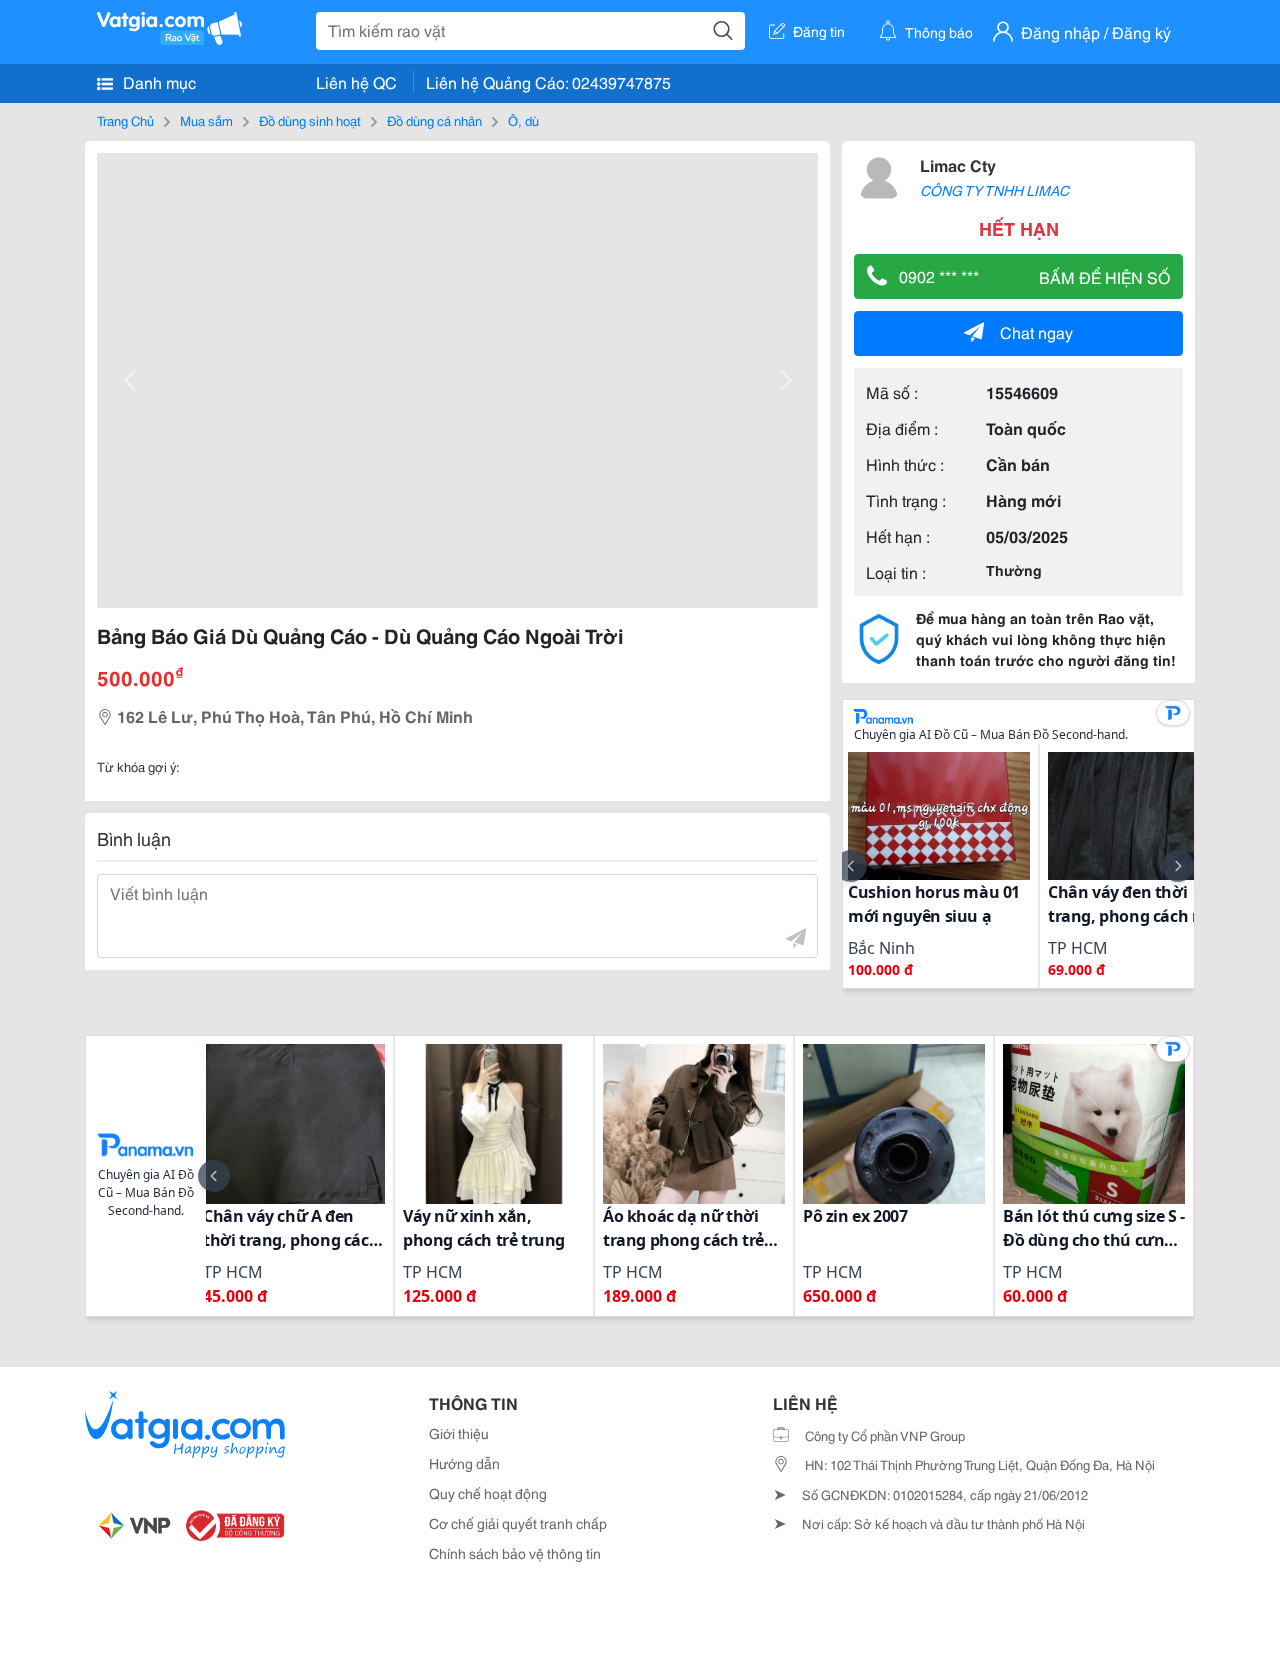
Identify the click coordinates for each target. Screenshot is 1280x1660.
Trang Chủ (125, 120)
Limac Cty (958, 164)
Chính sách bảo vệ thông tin (515, 1553)
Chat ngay (1036, 331)
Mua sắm (206, 120)
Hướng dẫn (464, 1463)
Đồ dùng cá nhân (434, 120)
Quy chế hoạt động (488, 1493)
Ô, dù (523, 120)
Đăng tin (819, 31)
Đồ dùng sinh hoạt (310, 120)
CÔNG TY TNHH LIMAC (994, 190)
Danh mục (157, 81)
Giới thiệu (459, 1433)
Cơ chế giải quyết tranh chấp (518, 1523)
